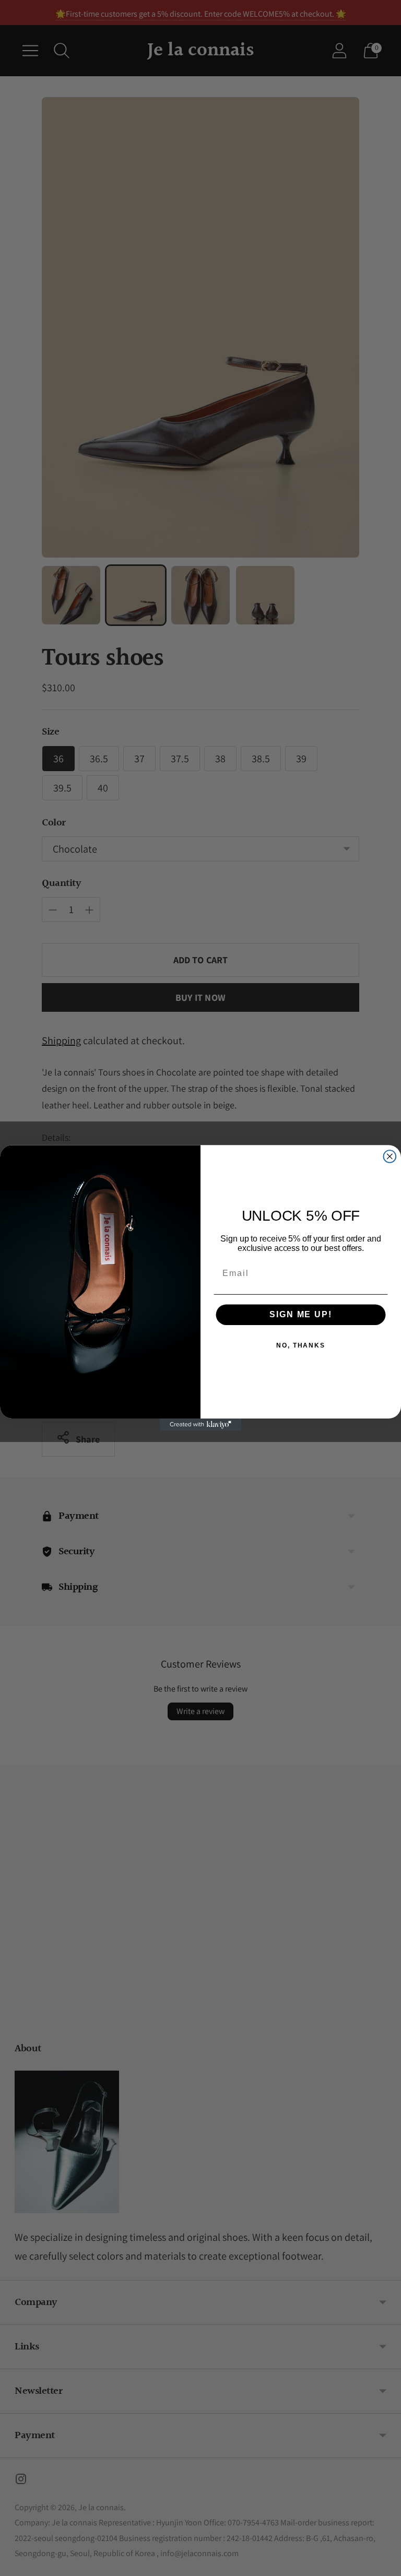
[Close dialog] (390, 1156)
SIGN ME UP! (300, 1315)
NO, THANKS (301, 1346)
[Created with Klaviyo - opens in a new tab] (200, 1425)
